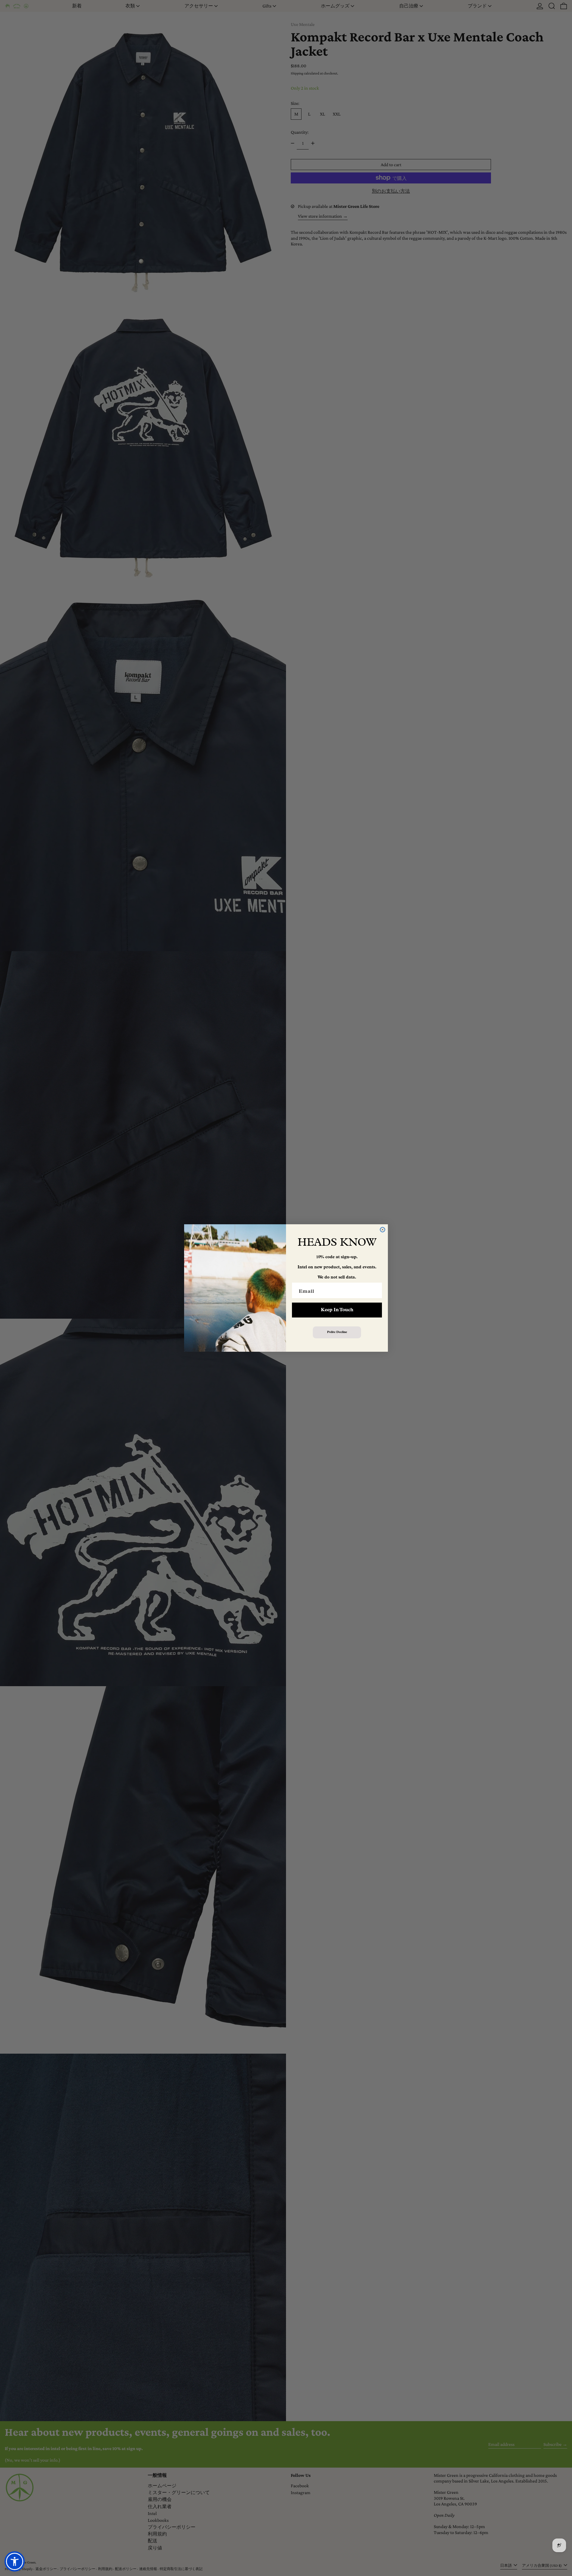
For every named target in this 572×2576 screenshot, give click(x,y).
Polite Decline (337, 1332)
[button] (15, 2561)
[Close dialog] (383, 1230)
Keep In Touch (337, 1310)
